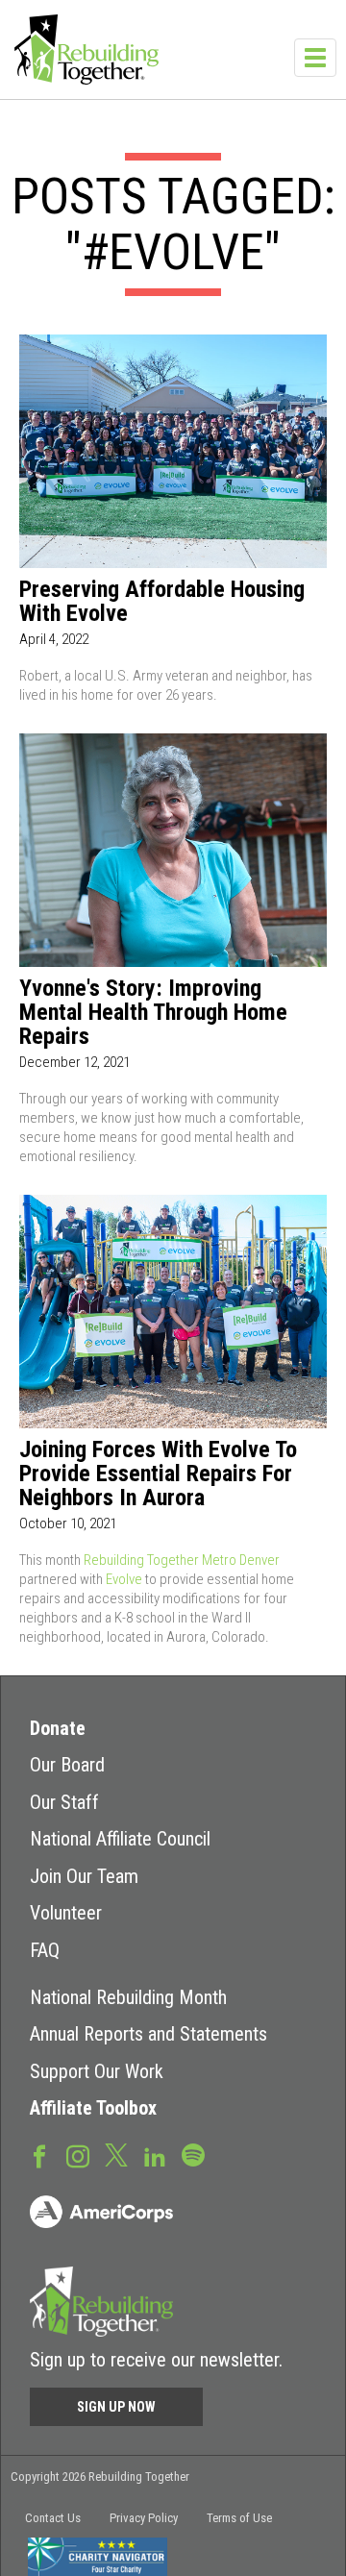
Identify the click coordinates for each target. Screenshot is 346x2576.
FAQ (45, 1950)
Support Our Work (97, 2071)
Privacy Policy (144, 2518)
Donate (58, 1728)
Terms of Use (239, 2518)
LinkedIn (155, 2155)
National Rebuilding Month (128, 1997)
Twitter (116, 2154)
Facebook (39, 2155)
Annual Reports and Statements (148, 2034)
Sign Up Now (116, 2407)
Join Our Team (84, 1876)
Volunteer (66, 1913)
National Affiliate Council (120, 1839)
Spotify (193, 2154)
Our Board (67, 1765)
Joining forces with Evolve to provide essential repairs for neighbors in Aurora (158, 1474)
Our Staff (64, 1802)
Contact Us (53, 2518)
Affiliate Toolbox (93, 2108)
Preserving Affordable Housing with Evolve (162, 602)
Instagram (78, 2155)
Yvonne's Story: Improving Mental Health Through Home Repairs (153, 1013)
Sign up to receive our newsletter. (156, 2360)
